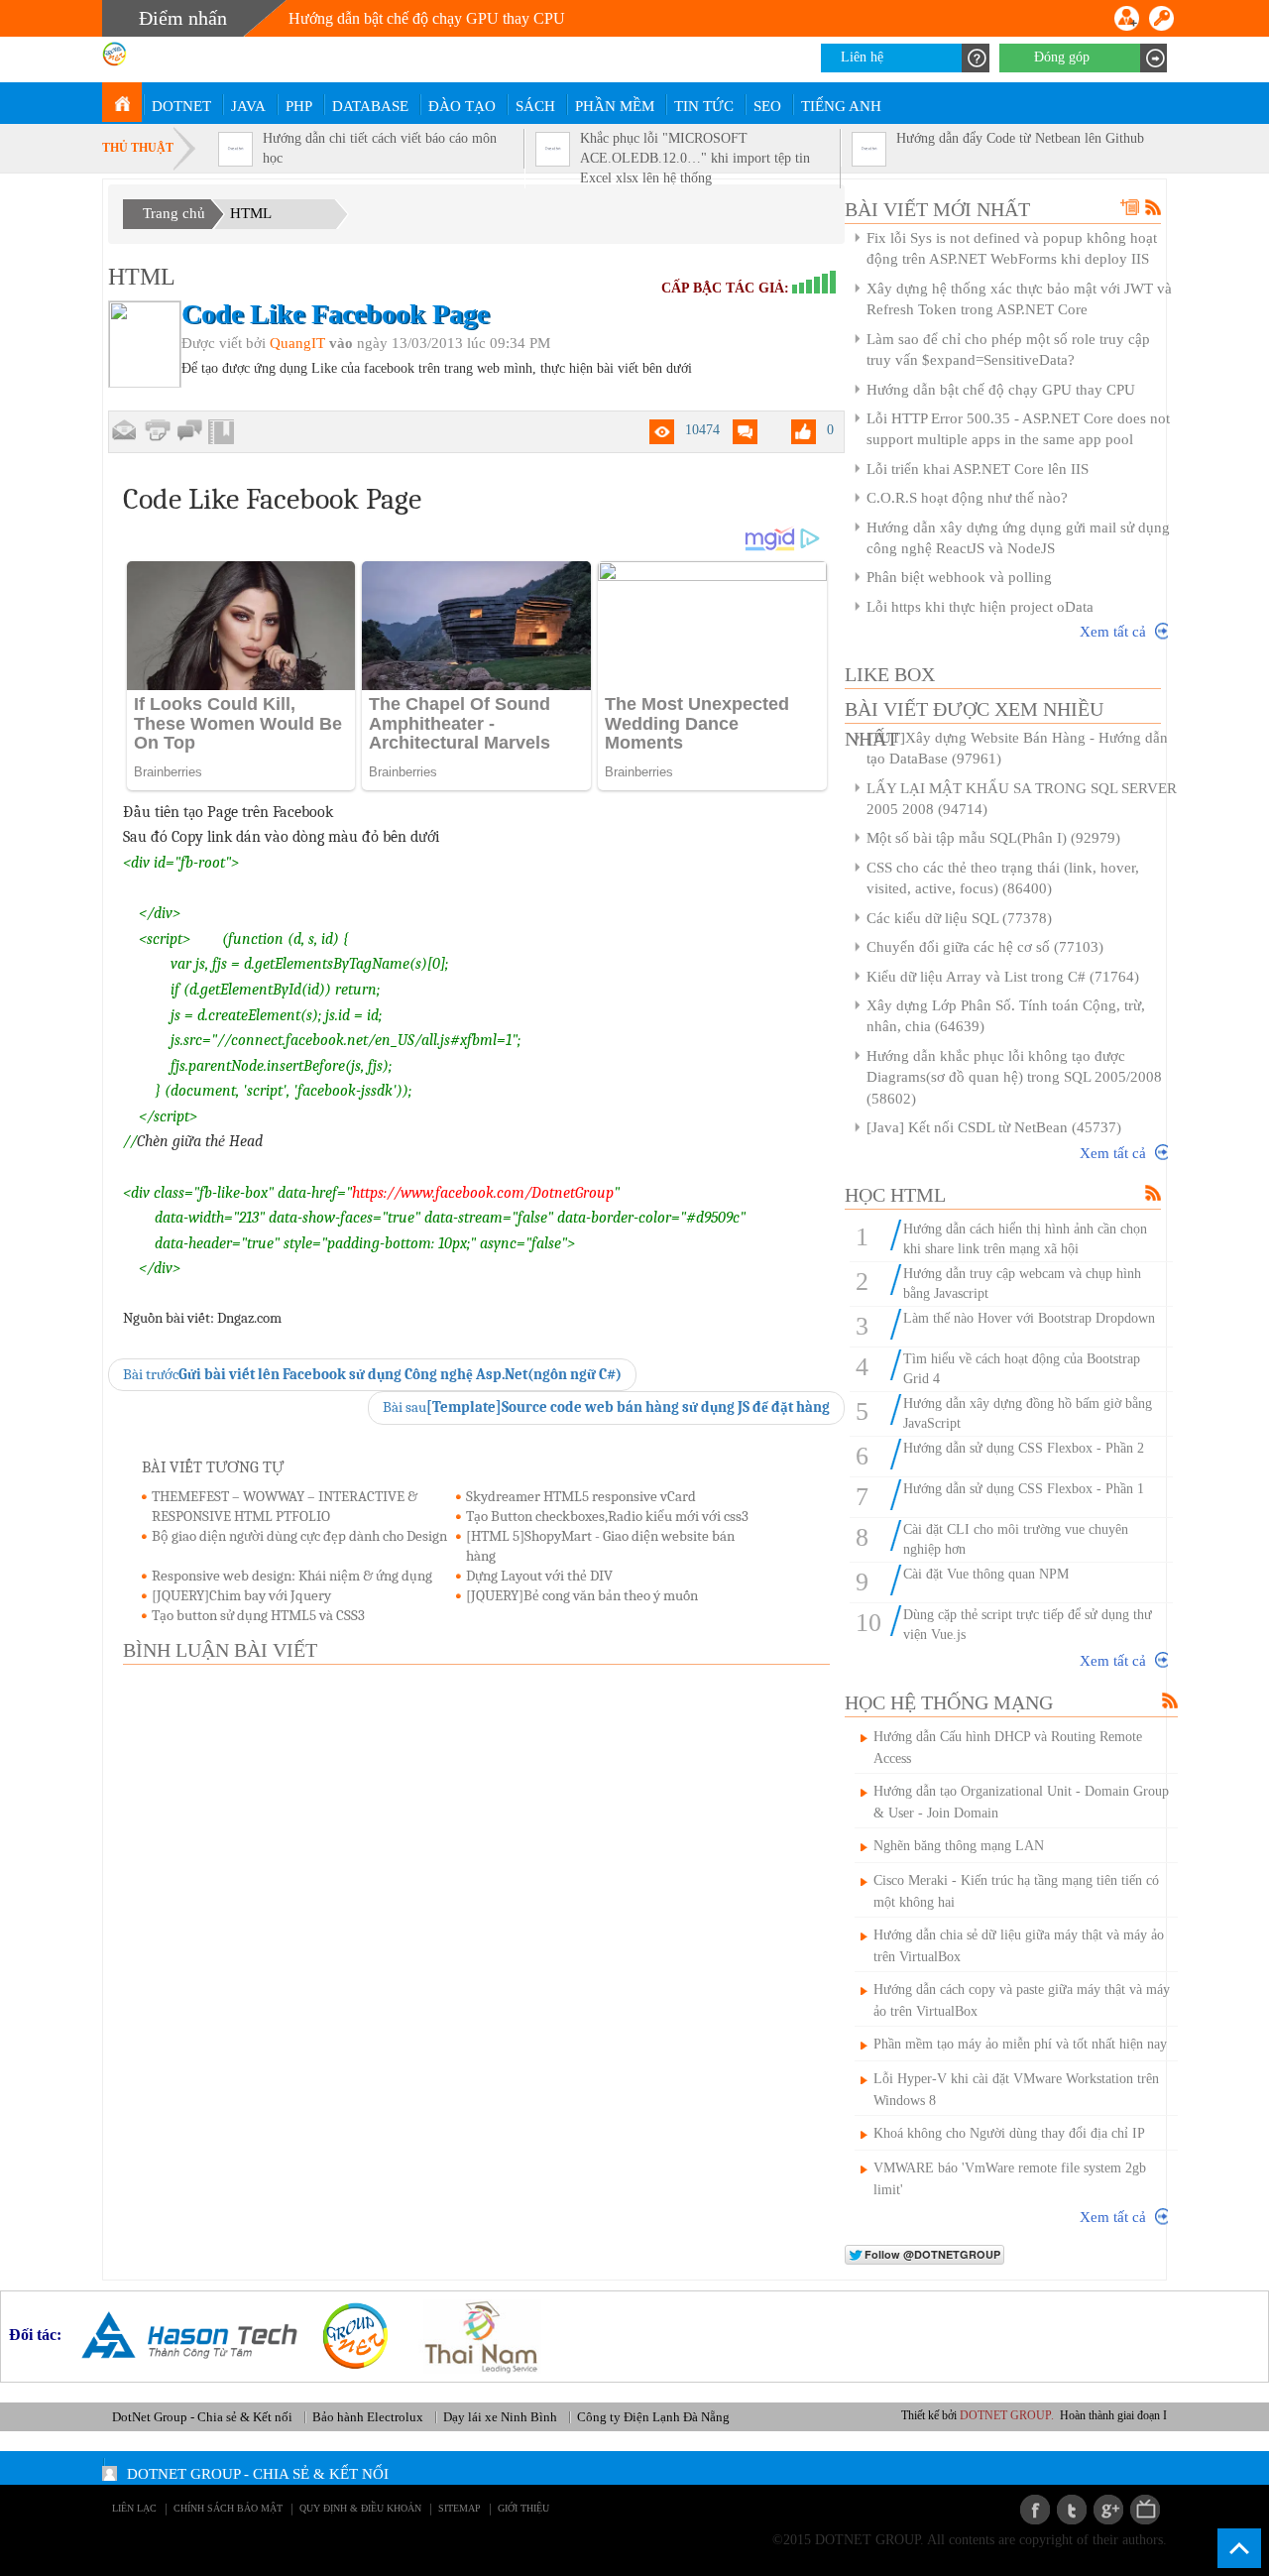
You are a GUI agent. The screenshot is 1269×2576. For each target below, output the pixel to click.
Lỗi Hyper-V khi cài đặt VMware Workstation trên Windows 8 (1016, 2090)
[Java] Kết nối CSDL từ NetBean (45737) (994, 1127)
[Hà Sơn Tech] (182, 2335)
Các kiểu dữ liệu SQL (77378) (959, 918)
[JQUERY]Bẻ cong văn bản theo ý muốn (582, 1595)
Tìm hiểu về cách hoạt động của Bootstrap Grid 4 (1022, 1369)
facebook (1035, 2510)
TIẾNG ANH (841, 106)
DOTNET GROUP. (1034, 2415)
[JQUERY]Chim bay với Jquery (241, 1595)
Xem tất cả (1113, 632)
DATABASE (370, 106)
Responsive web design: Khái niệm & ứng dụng (292, 1576)
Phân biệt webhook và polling (959, 577)
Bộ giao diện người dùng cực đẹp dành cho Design (299, 1536)
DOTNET (181, 106)
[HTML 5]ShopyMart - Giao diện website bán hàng (600, 1546)
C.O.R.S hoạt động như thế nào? (967, 498)
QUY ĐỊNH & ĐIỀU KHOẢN (360, 2508)
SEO (767, 106)
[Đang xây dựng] (189, 432)
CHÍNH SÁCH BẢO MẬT (228, 2508)
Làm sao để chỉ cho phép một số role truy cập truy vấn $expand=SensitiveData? (1008, 350)
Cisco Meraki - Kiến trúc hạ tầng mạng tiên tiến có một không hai (1016, 1891)
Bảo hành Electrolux (368, 2417)
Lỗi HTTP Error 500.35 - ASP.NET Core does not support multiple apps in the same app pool (1018, 429)
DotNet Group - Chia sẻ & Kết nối (202, 2417)
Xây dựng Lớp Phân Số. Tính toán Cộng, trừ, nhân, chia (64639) (1006, 1016)
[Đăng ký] (1127, 18)
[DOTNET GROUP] (122, 102)
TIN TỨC (704, 106)
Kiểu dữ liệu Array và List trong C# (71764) (1003, 977)
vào (341, 343)
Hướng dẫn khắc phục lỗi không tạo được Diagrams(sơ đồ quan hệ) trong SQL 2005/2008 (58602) (1014, 1077)
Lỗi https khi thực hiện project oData (980, 607)
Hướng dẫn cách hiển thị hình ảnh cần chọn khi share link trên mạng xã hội (1025, 1239)
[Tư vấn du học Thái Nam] (473, 2335)
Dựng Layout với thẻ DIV (539, 1576)
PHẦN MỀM (615, 106)
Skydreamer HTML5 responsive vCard (581, 1496)
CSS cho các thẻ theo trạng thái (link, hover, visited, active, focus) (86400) (1003, 878)
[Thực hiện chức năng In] (157, 430)
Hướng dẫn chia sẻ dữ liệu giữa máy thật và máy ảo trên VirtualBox (1019, 1946)
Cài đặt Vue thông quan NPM (986, 1574)
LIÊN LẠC (134, 2508)
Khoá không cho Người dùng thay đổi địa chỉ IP (1009, 2133)
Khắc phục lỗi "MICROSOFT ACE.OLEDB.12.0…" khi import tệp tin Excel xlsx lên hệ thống (695, 158)
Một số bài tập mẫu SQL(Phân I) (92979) (993, 838)
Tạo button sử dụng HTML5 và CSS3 (258, 1615)
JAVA (248, 106)
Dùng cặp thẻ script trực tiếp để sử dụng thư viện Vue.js (1028, 1625)
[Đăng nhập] (1161, 18)
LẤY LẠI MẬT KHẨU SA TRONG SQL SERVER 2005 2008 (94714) (1022, 799)
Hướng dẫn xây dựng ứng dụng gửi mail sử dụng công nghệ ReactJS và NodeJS (1018, 538)
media (1145, 2510)
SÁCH (535, 106)
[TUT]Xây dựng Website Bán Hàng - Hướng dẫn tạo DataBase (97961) (1017, 748)
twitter (1072, 2510)
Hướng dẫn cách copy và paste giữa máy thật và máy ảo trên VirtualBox (1022, 2000)
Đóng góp (1062, 57)
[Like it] (804, 432)
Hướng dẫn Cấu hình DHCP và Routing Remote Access (1008, 1748)
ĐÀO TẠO (462, 106)
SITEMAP (460, 2508)
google (1108, 2510)
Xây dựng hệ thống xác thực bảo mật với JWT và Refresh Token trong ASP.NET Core (1019, 299)
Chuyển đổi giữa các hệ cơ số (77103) (985, 947)
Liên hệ (862, 57)
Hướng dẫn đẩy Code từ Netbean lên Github (1020, 138)
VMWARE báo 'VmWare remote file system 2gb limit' (1010, 2179)
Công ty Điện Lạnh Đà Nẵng (653, 2417)
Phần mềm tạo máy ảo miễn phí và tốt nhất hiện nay (1020, 2044)
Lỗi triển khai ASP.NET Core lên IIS (978, 469)
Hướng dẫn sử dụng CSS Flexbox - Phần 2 (1024, 1448)
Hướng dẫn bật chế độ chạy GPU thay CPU (1001, 390)
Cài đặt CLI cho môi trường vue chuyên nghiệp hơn (1016, 1539)
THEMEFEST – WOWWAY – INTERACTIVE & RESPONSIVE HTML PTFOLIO (285, 1506)
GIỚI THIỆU (523, 2508)
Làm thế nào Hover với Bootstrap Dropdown (1029, 1318)
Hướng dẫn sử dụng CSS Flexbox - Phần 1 (1024, 1489)
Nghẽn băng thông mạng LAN (959, 1846)
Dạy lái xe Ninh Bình (500, 2417)
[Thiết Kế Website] (347, 2335)
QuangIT (297, 343)
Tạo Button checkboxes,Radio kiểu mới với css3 (607, 1516)
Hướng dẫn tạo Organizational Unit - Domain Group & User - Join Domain (1021, 1802)
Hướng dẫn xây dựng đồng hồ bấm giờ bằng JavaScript (1028, 1413)
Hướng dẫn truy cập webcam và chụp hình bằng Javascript (1022, 1284)
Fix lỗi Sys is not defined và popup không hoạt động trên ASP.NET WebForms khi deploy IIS (1012, 248)
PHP (299, 106)
